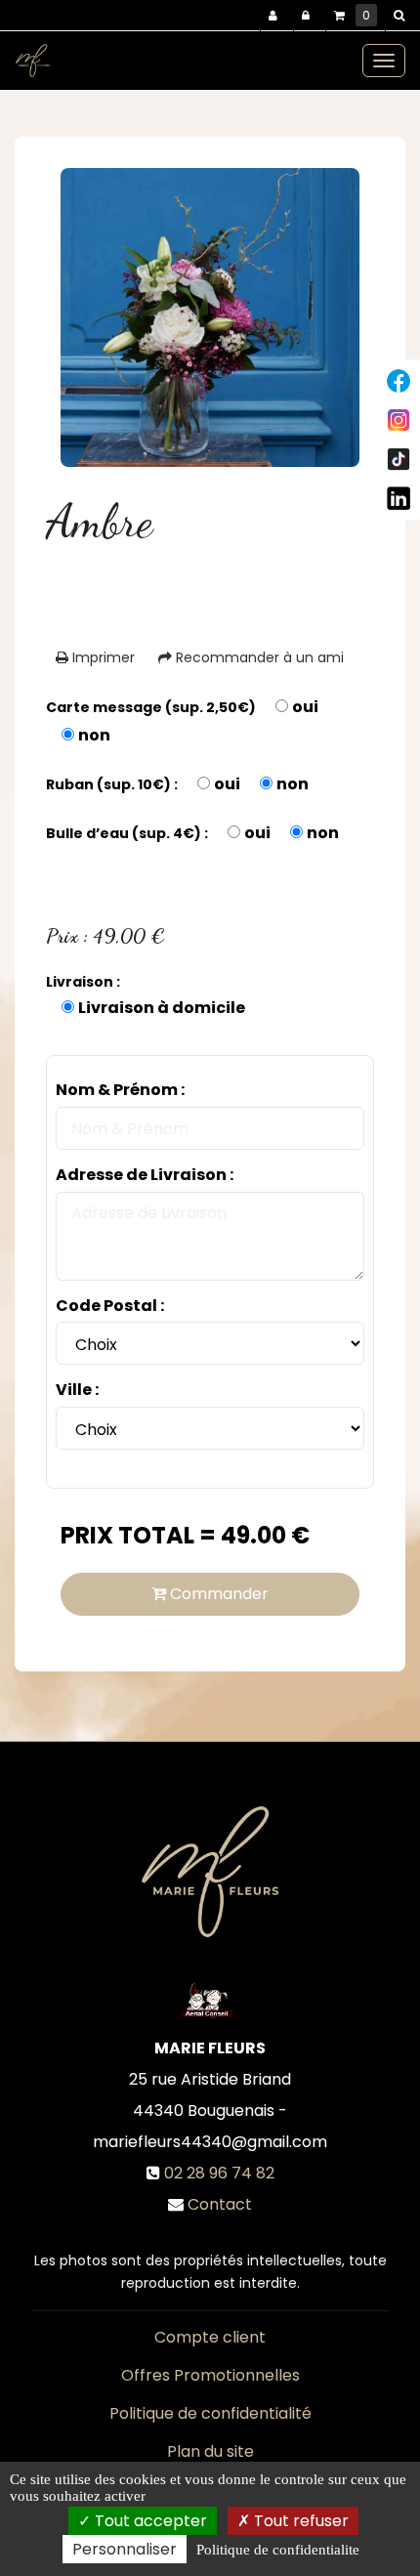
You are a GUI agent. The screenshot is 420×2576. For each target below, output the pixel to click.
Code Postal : (110, 1306)
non (94, 736)
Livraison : (83, 982)
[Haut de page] (399, 381)
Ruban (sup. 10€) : (112, 784)
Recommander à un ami (258, 657)
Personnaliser (125, 2549)
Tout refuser (299, 2521)
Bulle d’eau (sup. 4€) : (127, 833)
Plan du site (210, 2451)
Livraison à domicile (162, 1008)
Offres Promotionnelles (210, 2375)
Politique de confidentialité (210, 2413)
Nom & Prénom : (120, 1090)
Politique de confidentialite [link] (278, 2550)
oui (305, 707)
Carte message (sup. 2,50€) (151, 707)
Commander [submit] (217, 1594)
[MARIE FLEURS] (33, 61)
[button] (402, 16)
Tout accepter (149, 2521)
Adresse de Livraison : (145, 1175)
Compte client (210, 2337)
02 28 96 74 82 (219, 2173)
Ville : (77, 1390)
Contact (220, 2204)
